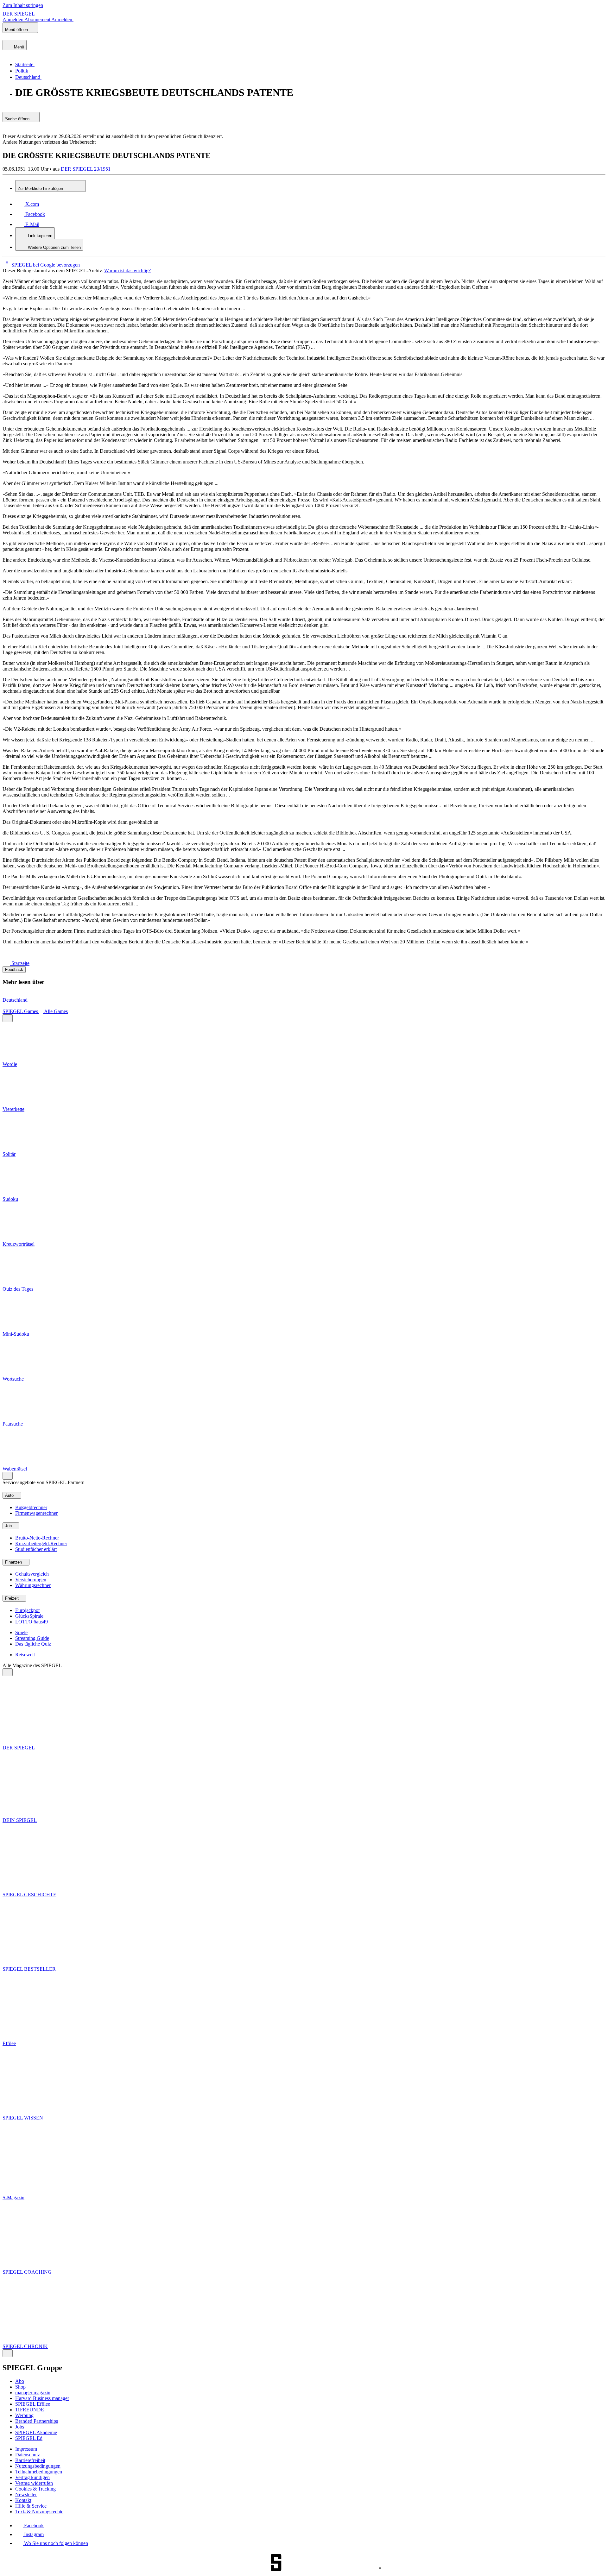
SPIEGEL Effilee (33, 2404)
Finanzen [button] (14, 1562)
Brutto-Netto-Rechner (37, 1538)
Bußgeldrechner (31, 1507)
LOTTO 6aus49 (32, 1622)
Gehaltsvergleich (32, 1574)
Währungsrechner (33, 1585)
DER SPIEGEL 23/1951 (86, 169)
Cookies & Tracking (35, 2489)
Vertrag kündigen (32, 2477)
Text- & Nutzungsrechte (39, 2512)
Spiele (21, 1632)
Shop (20, 2387)
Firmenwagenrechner (36, 1513)
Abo (20, 2381)
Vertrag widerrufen (34, 2483)
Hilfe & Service (31, 2506)
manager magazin (33, 2393)
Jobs (20, 2427)
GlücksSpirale (29, 1616)
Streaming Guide (32, 1638)
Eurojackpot (27, 1610)
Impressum (26, 2449)
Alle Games (56, 1011)
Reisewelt (25, 1655)
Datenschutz (28, 2455)
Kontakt (23, 2500)
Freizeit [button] (13, 1598)
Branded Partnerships (37, 2421)
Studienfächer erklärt (36, 1549)
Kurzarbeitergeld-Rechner (41, 1543)
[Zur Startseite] (7, 963)
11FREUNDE (30, 2410)
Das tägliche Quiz (33, 1644)
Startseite (20, 963)
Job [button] (9, 1526)
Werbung (24, 2415)
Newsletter (26, 2494)
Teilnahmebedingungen (39, 2472)
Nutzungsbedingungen (38, 2466)
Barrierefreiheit (30, 2460)
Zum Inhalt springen (23, 5)
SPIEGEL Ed (29, 2438)
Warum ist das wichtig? (127, 271)
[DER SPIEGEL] (24, 37)
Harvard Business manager (42, 2398)
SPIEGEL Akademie (36, 2432)
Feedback (14, 970)
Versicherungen (31, 1580)
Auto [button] (10, 1495)
